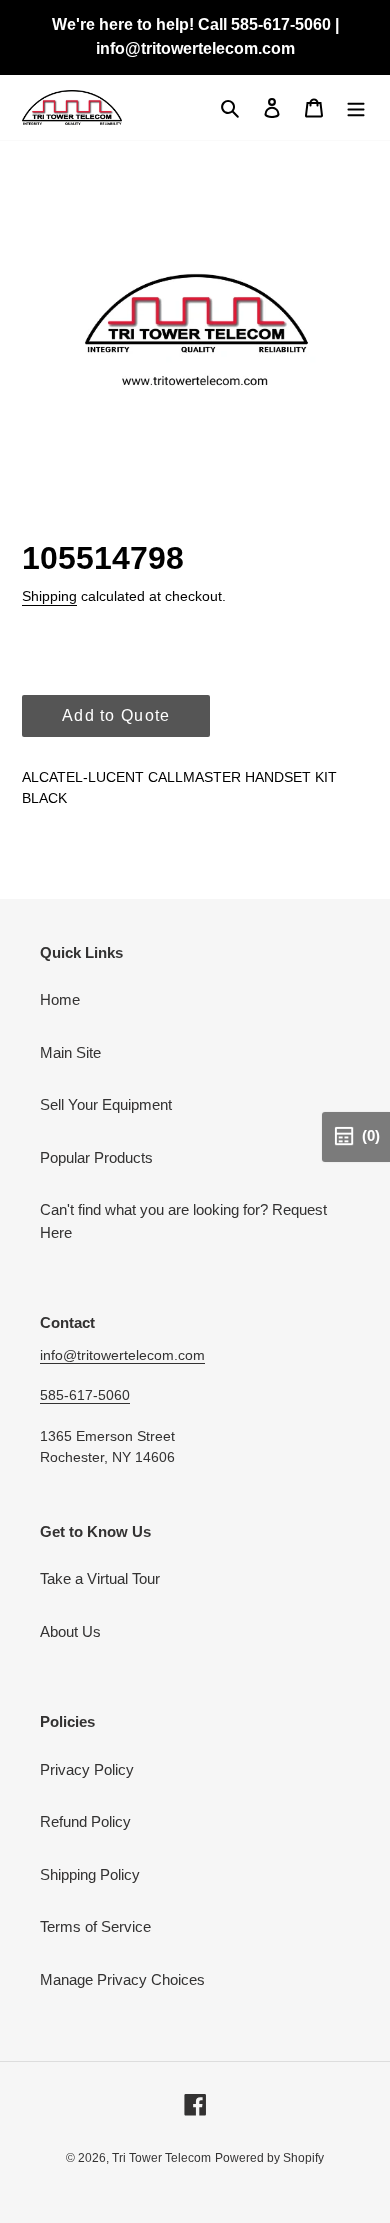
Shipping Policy (90, 1874)
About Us (70, 1631)
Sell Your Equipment (106, 1104)
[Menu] (356, 107)
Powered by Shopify (269, 2158)
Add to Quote (116, 715)
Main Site (70, 1052)
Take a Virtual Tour (100, 1578)
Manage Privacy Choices (122, 1979)
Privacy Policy (87, 1769)
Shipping (49, 596)
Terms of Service (95, 1926)
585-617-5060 (85, 1395)
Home (60, 999)
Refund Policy (85, 1821)
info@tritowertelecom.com (122, 1355)
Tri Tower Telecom (161, 2158)
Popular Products (96, 1157)
